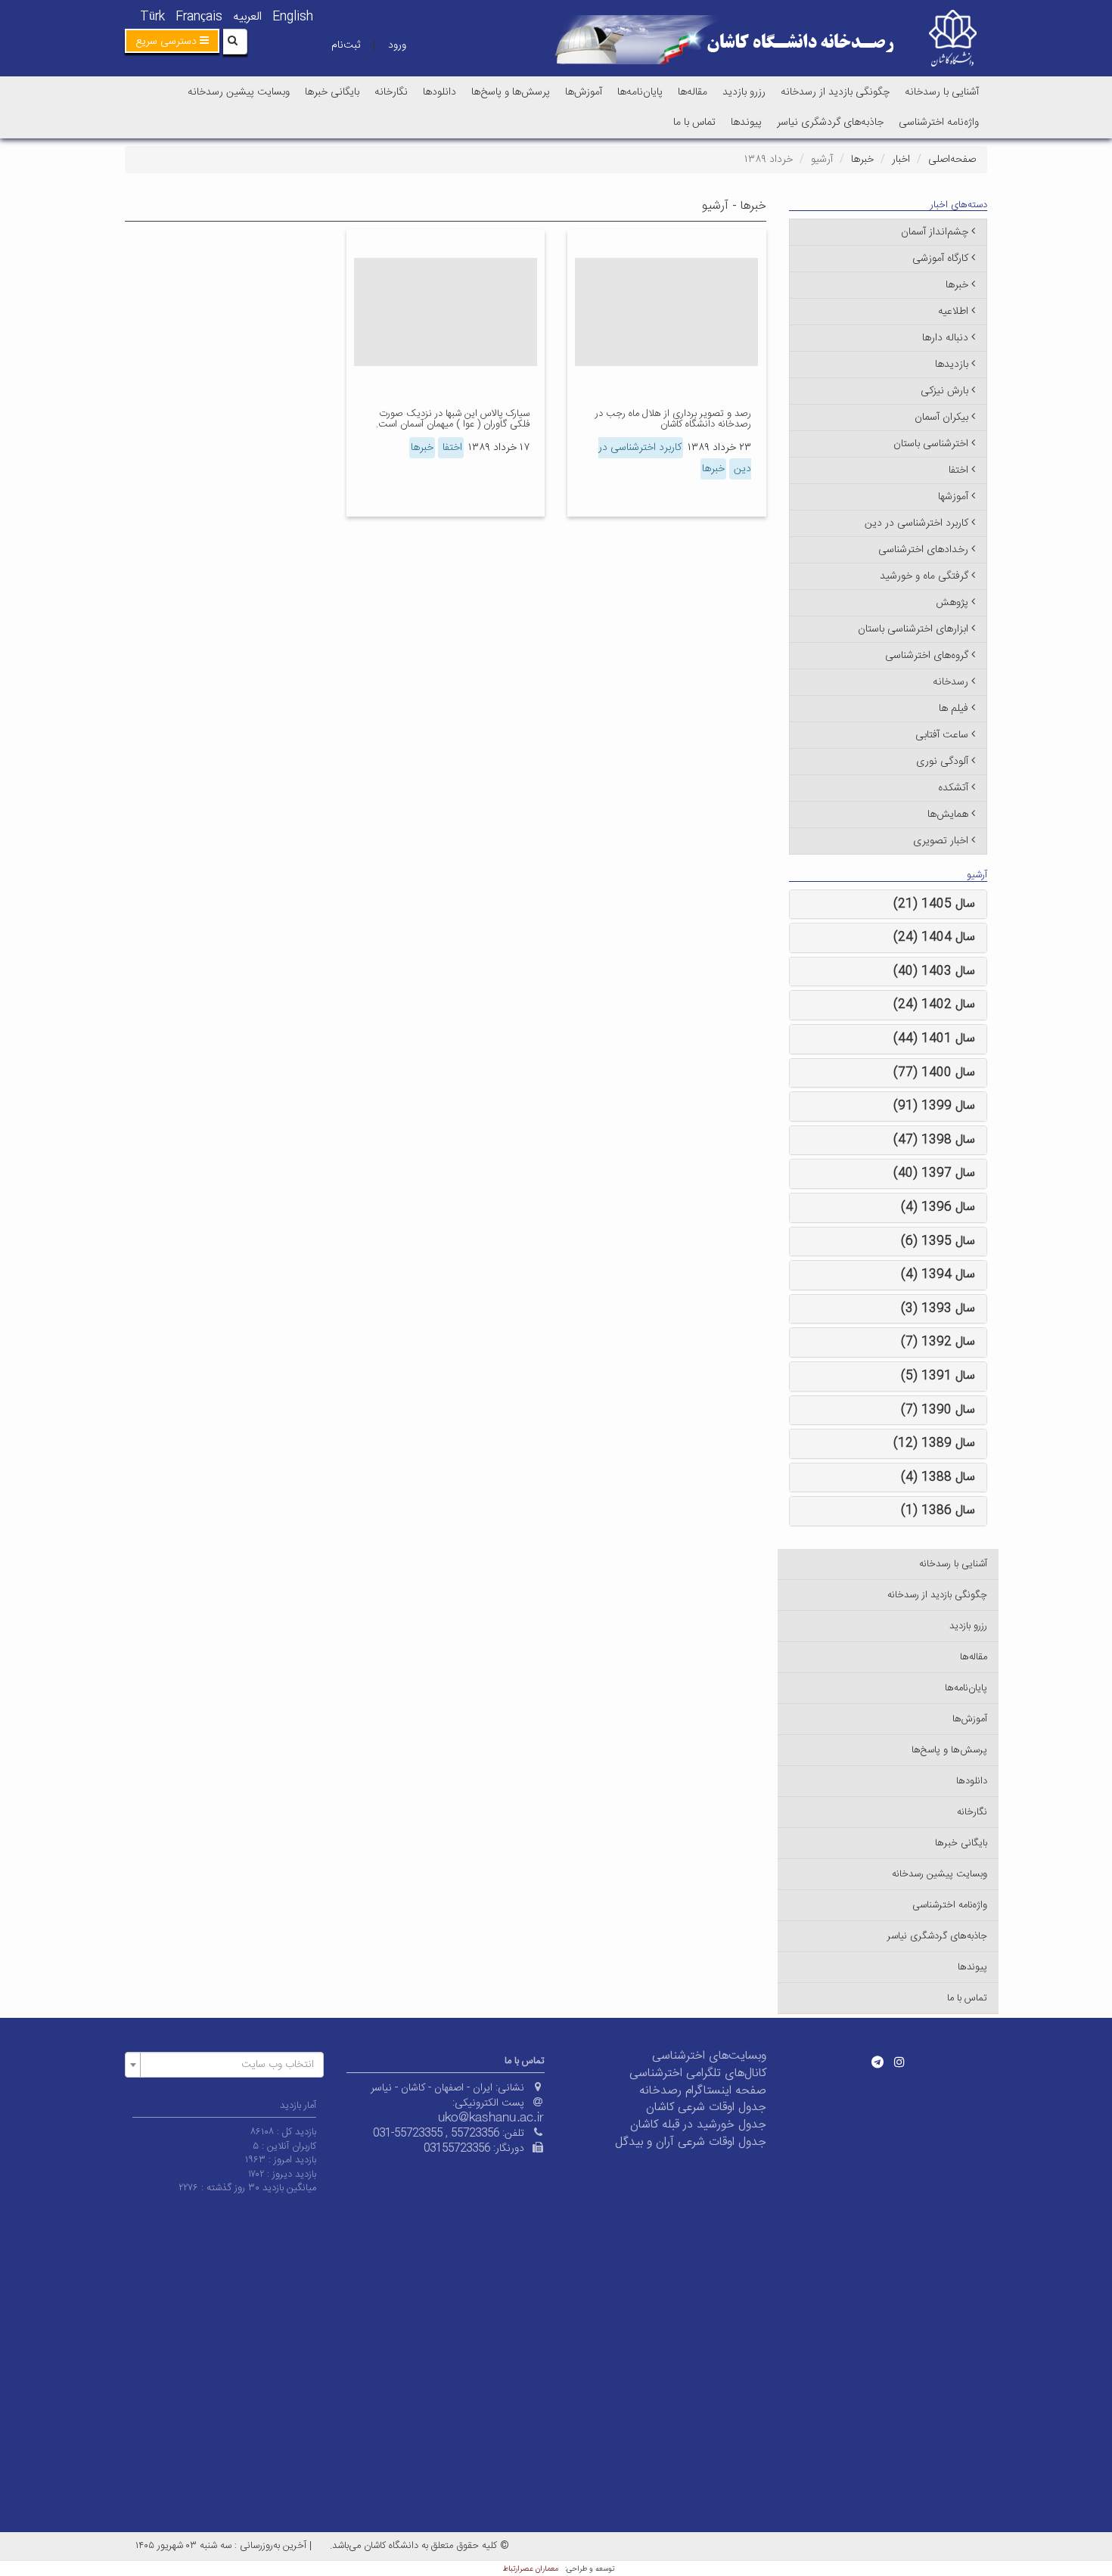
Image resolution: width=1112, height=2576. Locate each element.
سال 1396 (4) (938, 1207)
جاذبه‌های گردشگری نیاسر (830, 123)
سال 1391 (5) (938, 1376)
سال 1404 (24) (934, 937)
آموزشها (953, 497)
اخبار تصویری (941, 841)
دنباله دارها (945, 338)
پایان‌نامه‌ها (640, 92)
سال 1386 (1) (938, 1511)
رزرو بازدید (744, 92)
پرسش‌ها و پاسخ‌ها (511, 92)
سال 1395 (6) (938, 1241)
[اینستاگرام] (899, 2062)
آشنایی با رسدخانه (942, 92)
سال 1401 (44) (934, 1039)
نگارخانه (391, 92)
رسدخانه (950, 682)
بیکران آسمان (941, 417)
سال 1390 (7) (938, 1410)
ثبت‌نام (346, 45)
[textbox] (229, 2065)
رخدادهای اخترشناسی (923, 550)
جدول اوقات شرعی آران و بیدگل (691, 2142)
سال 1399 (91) (934, 1106)
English (293, 17)
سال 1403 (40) (934, 971)
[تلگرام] (877, 2062)
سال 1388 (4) (938, 1477)
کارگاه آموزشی (940, 259)
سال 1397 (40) (934, 1173)
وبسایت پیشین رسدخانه (239, 92)
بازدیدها (952, 365)
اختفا (451, 448)
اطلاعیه (953, 312)
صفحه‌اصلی (952, 160)
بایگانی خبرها (332, 92)
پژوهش (952, 603)
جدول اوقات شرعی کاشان (706, 2107)
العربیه (247, 17)
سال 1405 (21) (934, 904)
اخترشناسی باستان (931, 444)
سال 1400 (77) (934, 1073)
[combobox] (224, 2065)
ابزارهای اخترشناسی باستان (913, 629)
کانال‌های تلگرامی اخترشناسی (698, 2073)
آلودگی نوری (942, 762)
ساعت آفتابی (942, 735)
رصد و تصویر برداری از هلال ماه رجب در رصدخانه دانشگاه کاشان (673, 419)
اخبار (901, 160)
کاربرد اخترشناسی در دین (916, 523)
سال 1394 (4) (938, 1275)
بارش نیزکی (944, 391)
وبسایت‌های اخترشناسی (709, 2056)
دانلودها (440, 92)
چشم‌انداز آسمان (935, 232)
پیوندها (746, 123)
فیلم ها (954, 709)
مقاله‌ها (693, 92)
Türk (152, 17)
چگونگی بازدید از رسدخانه (835, 92)
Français (199, 17)
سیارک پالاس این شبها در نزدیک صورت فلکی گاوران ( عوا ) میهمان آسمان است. (453, 419)
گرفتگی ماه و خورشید (924, 576)
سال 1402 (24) (934, 1005)
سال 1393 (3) (938, 1309)
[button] (172, 41)
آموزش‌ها (584, 92)
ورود (397, 45)
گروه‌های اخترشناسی (927, 656)
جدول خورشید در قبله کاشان (698, 2125)
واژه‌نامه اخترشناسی (939, 123)
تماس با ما (694, 123)
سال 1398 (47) (934, 1140)
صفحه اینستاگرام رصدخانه (703, 2091)
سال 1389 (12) (934, 1443)
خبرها (862, 160)
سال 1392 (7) (938, 1342)
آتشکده (953, 788)
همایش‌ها (948, 815)
